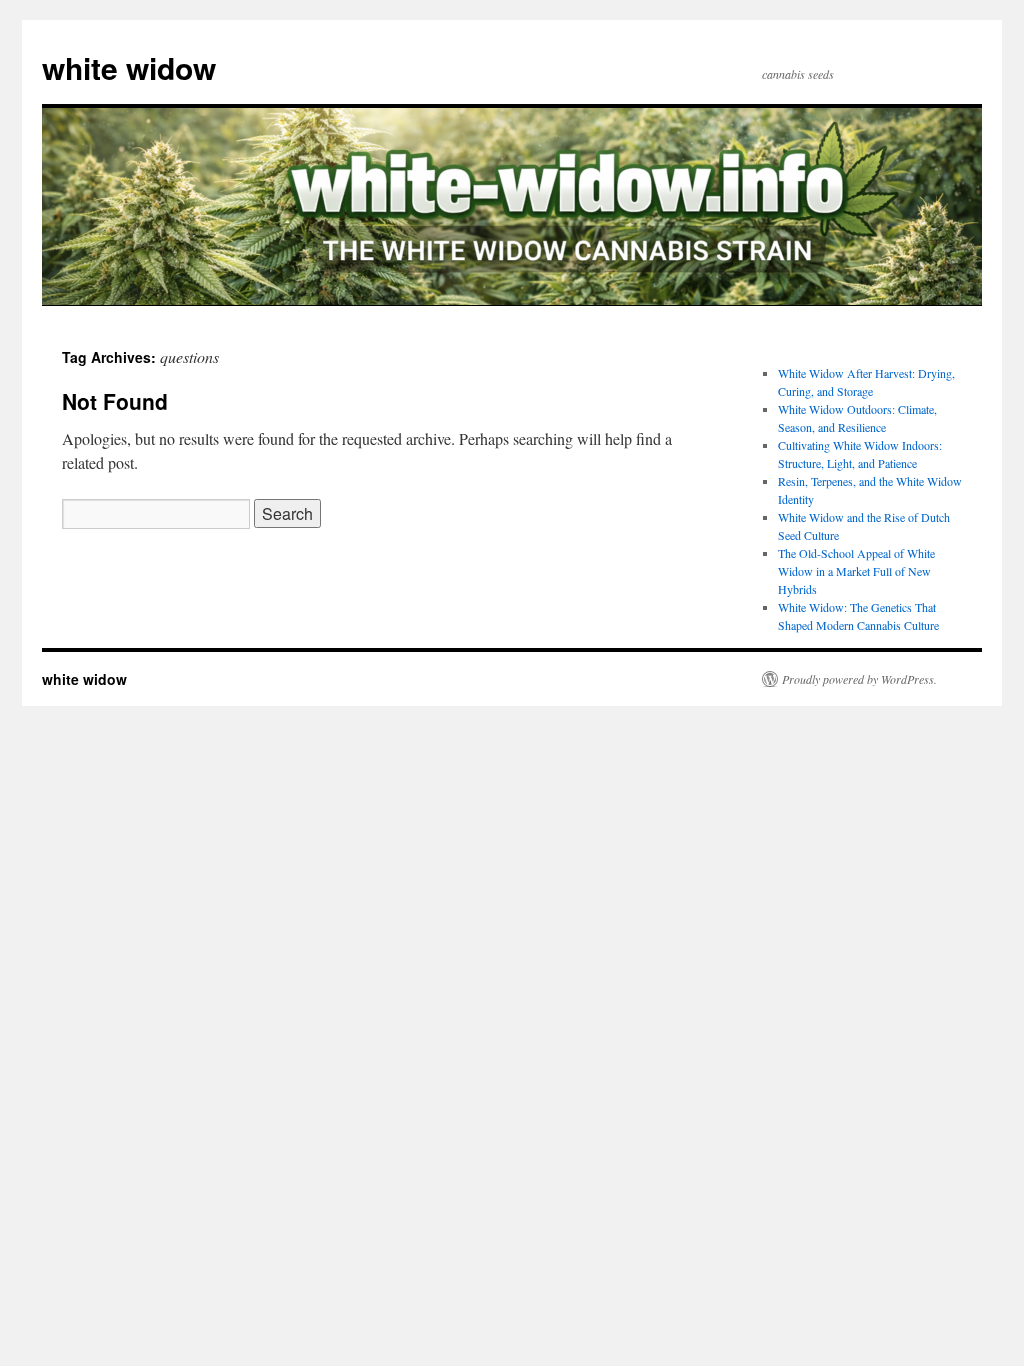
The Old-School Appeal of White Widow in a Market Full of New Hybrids (856, 571)
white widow (129, 67)
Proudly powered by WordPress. (859, 679)
